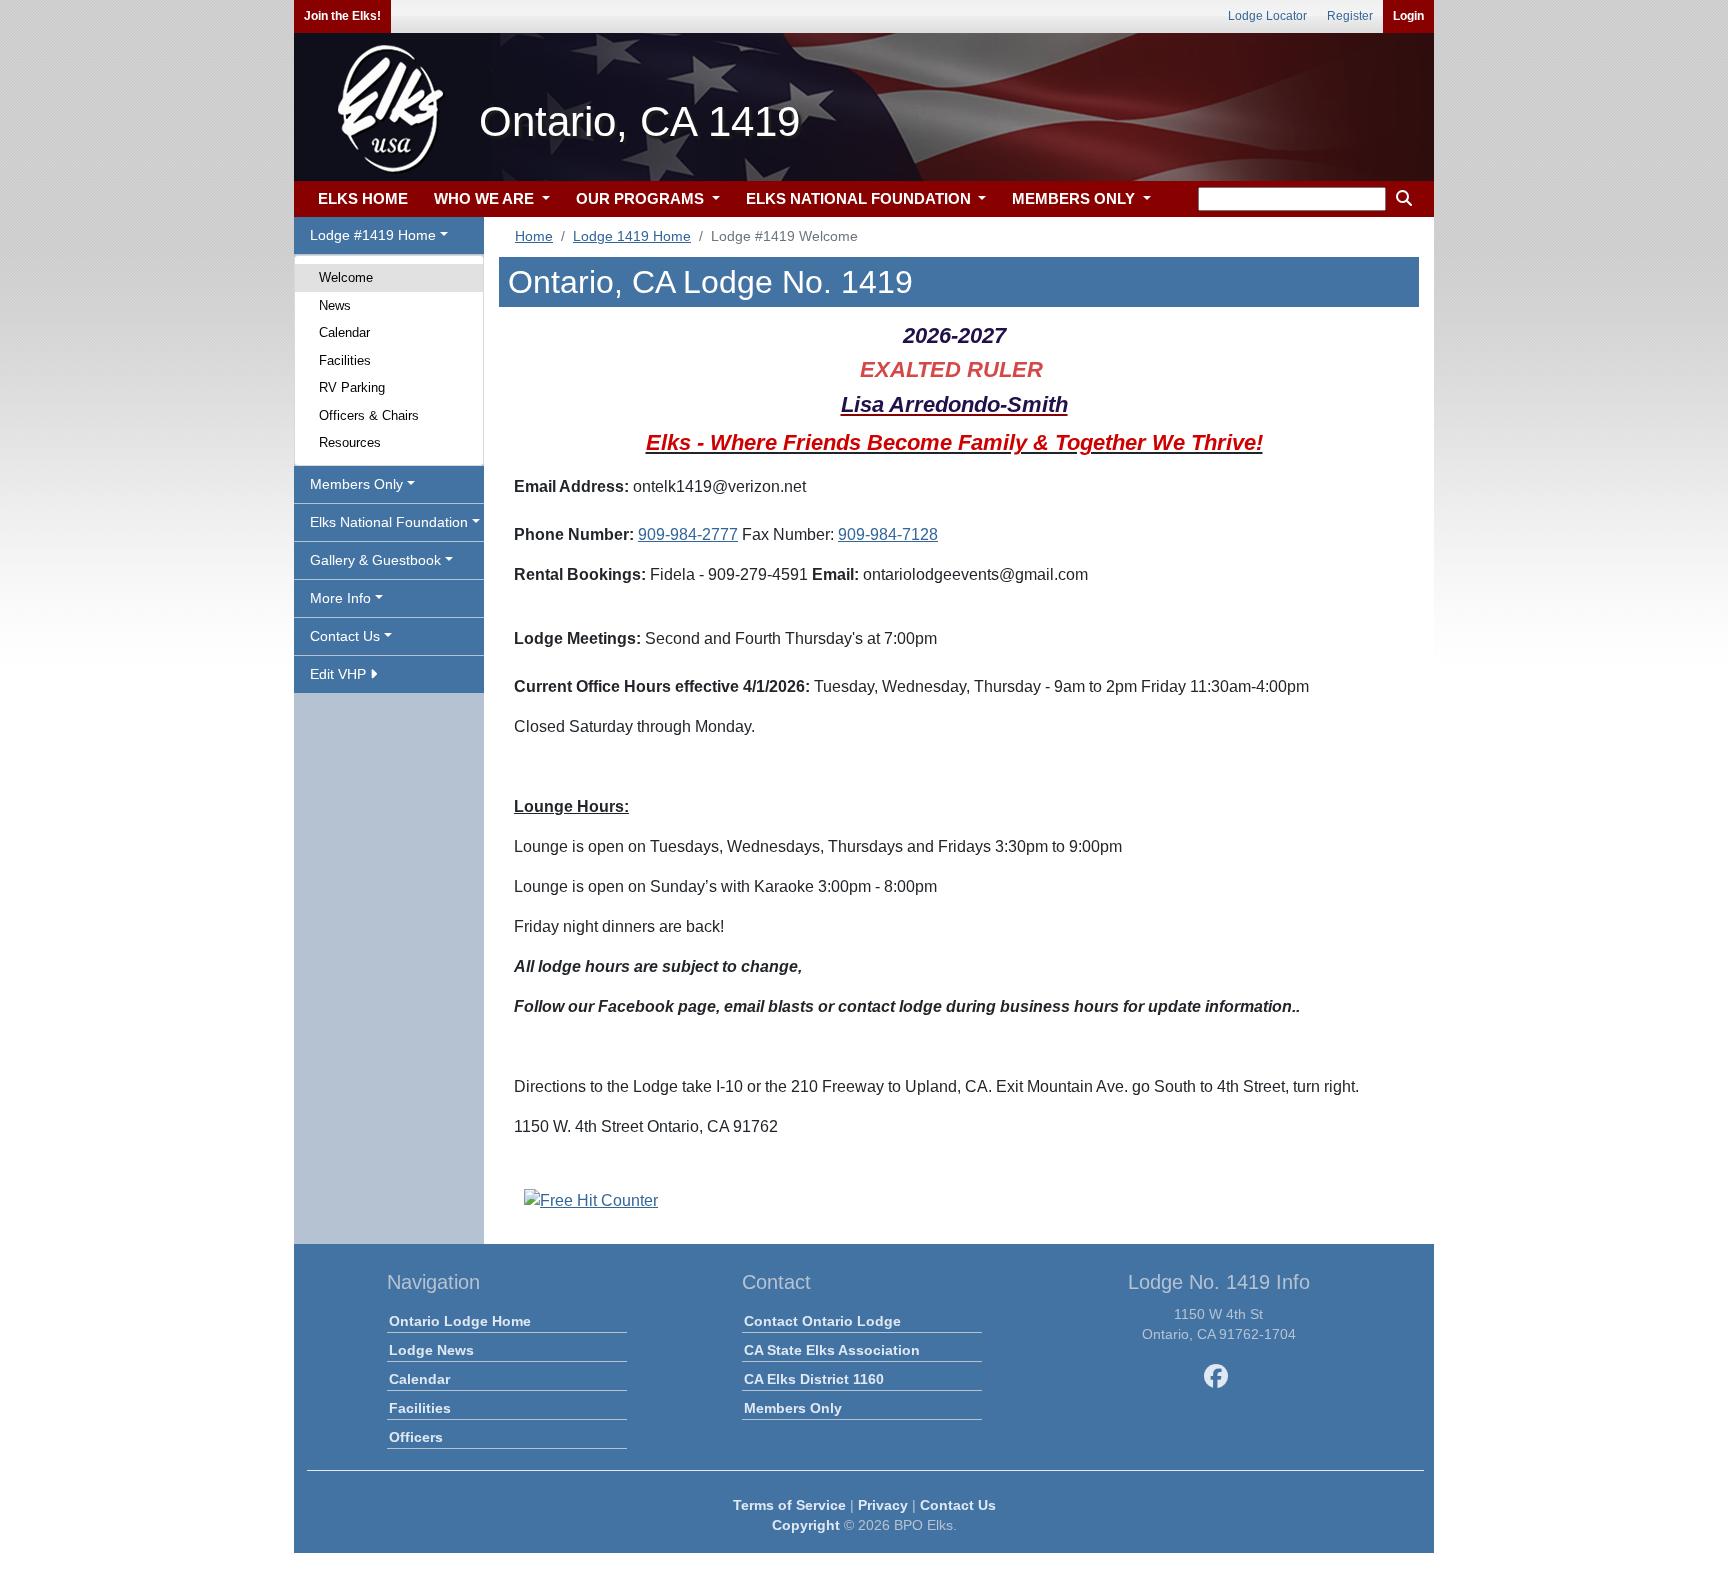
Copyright (806, 1525)
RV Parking (352, 387)
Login (1408, 16)
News (335, 305)
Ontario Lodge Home (460, 1321)
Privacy (883, 1505)
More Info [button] (340, 598)
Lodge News (431, 1350)
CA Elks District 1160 (814, 1379)
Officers (416, 1437)
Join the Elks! (342, 16)
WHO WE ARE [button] (486, 198)
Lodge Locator (1267, 16)
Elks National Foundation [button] (389, 522)
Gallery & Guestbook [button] (375, 560)
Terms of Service (789, 1505)
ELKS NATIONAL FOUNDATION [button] (860, 198)
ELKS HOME (363, 198)
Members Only (793, 1408)
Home (534, 236)
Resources (350, 442)
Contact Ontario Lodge (822, 1321)
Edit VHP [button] (340, 674)
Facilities (345, 360)
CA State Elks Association (832, 1350)
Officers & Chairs (369, 415)
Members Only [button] (356, 484)
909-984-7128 (888, 534)
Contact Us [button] (345, 636)
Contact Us (958, 1505)
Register (1350, 16)
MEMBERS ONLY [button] (1075, 198)
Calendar (344, 332)
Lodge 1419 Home (632, 236)
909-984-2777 (688, 534)
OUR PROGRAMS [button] (642, 198)
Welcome (346, 277)
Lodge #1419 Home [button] (373, 235)
